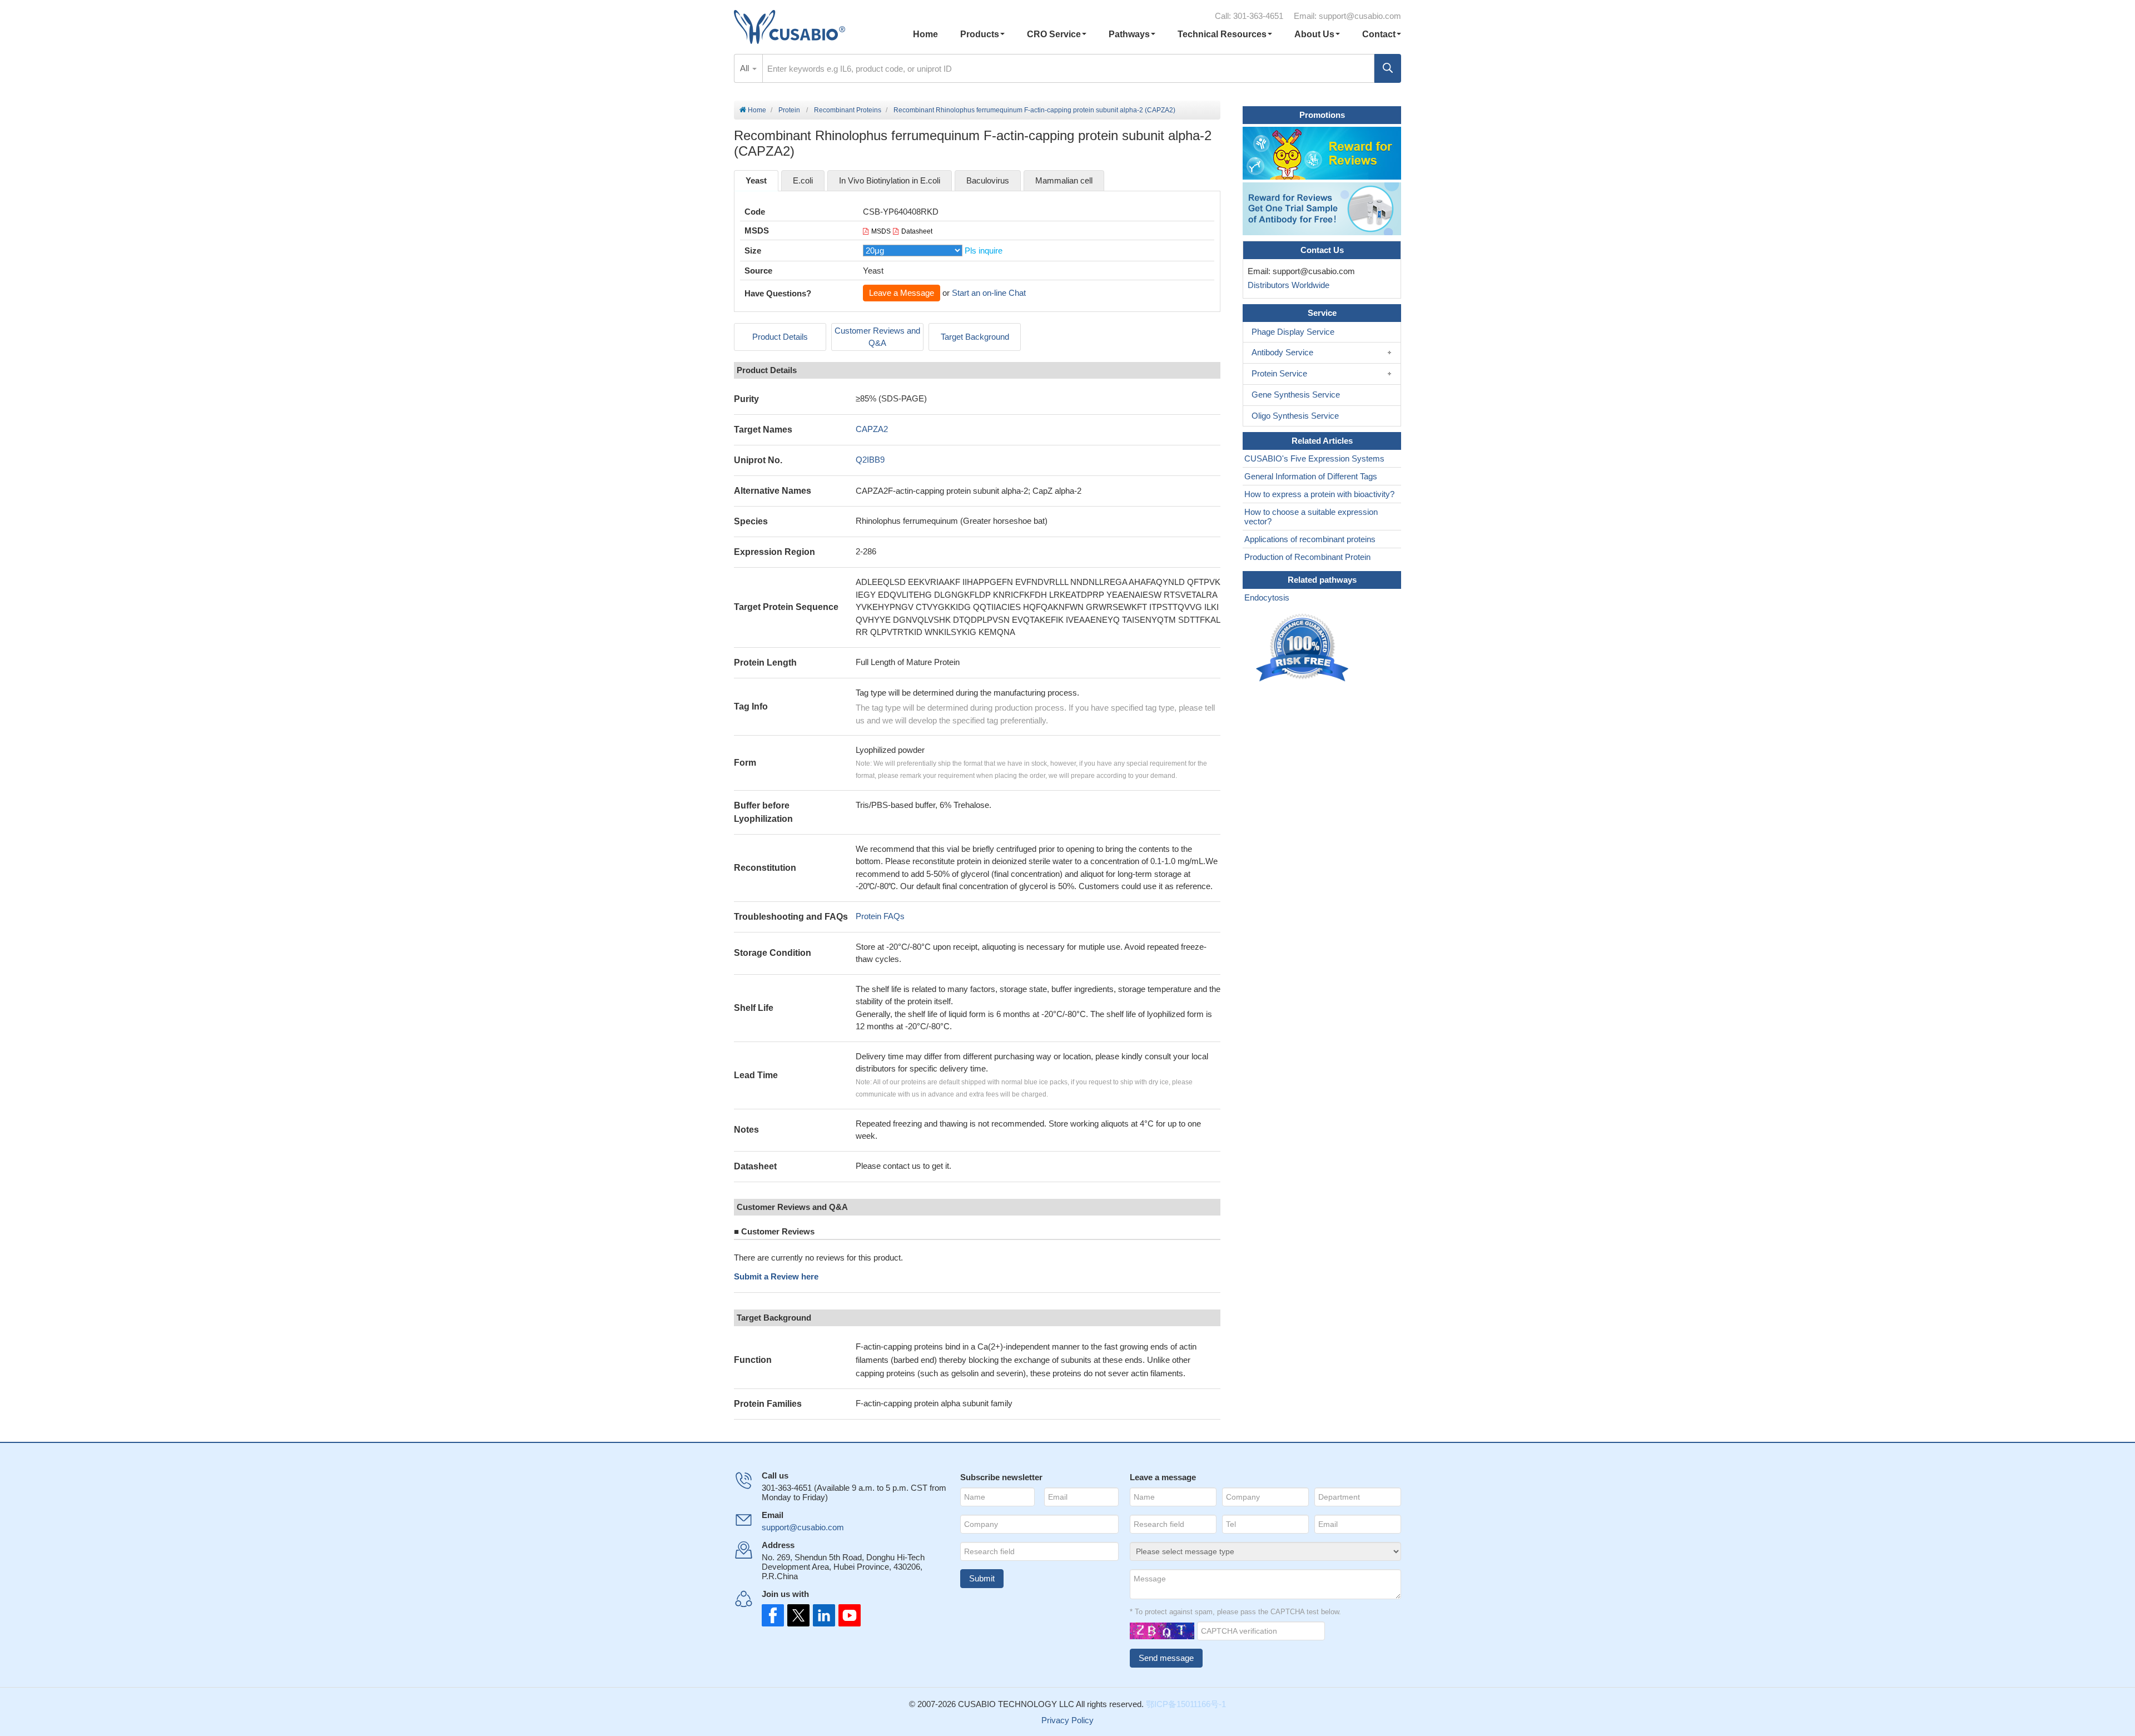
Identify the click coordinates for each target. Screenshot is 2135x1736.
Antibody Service (1282, 352)
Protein (789, 110)
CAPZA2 (872, 429)
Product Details (780, 337)
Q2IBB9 (870, 460)
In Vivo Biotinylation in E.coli (890, 180)
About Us (1314, 34)
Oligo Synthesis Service (1295, 416)
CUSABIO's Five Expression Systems (1314, 458)
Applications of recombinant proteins (1310, 539)
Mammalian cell (1064, 180)
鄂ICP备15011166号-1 (1186, 1704)
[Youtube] (846, 1615)
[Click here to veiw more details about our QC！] (1304, 648)
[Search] (1388, 68)
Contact (1379, 34)
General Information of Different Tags (1311, 476)
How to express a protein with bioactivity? (1319, 494)
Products (980, 34)
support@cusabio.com (1360, 16)
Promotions (1322, 115)
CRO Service (1054, 34)
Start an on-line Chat (989, 293)
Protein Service (1279, 373)
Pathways (1129, 34)
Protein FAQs (880, 916)
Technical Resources (1222, 34)
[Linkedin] (822, 1615)
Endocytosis (1267, 597)
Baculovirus (988, 180)
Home (925, 34)
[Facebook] (773, 1615)
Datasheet (917, 231)
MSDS (881, 231)
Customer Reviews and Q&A (877, 337)
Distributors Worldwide (1286, 285)
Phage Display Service (1293, 332)
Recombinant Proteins (848, 110)
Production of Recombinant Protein (1307, 557)
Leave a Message (902, 293)
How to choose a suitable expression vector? (1311, 517)
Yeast (756, 180)
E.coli (803, 180)
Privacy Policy (1067, 1720)
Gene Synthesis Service (1296, 395)
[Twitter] (797, 1615)
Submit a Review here (776, 1276)
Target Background (975, 337)
